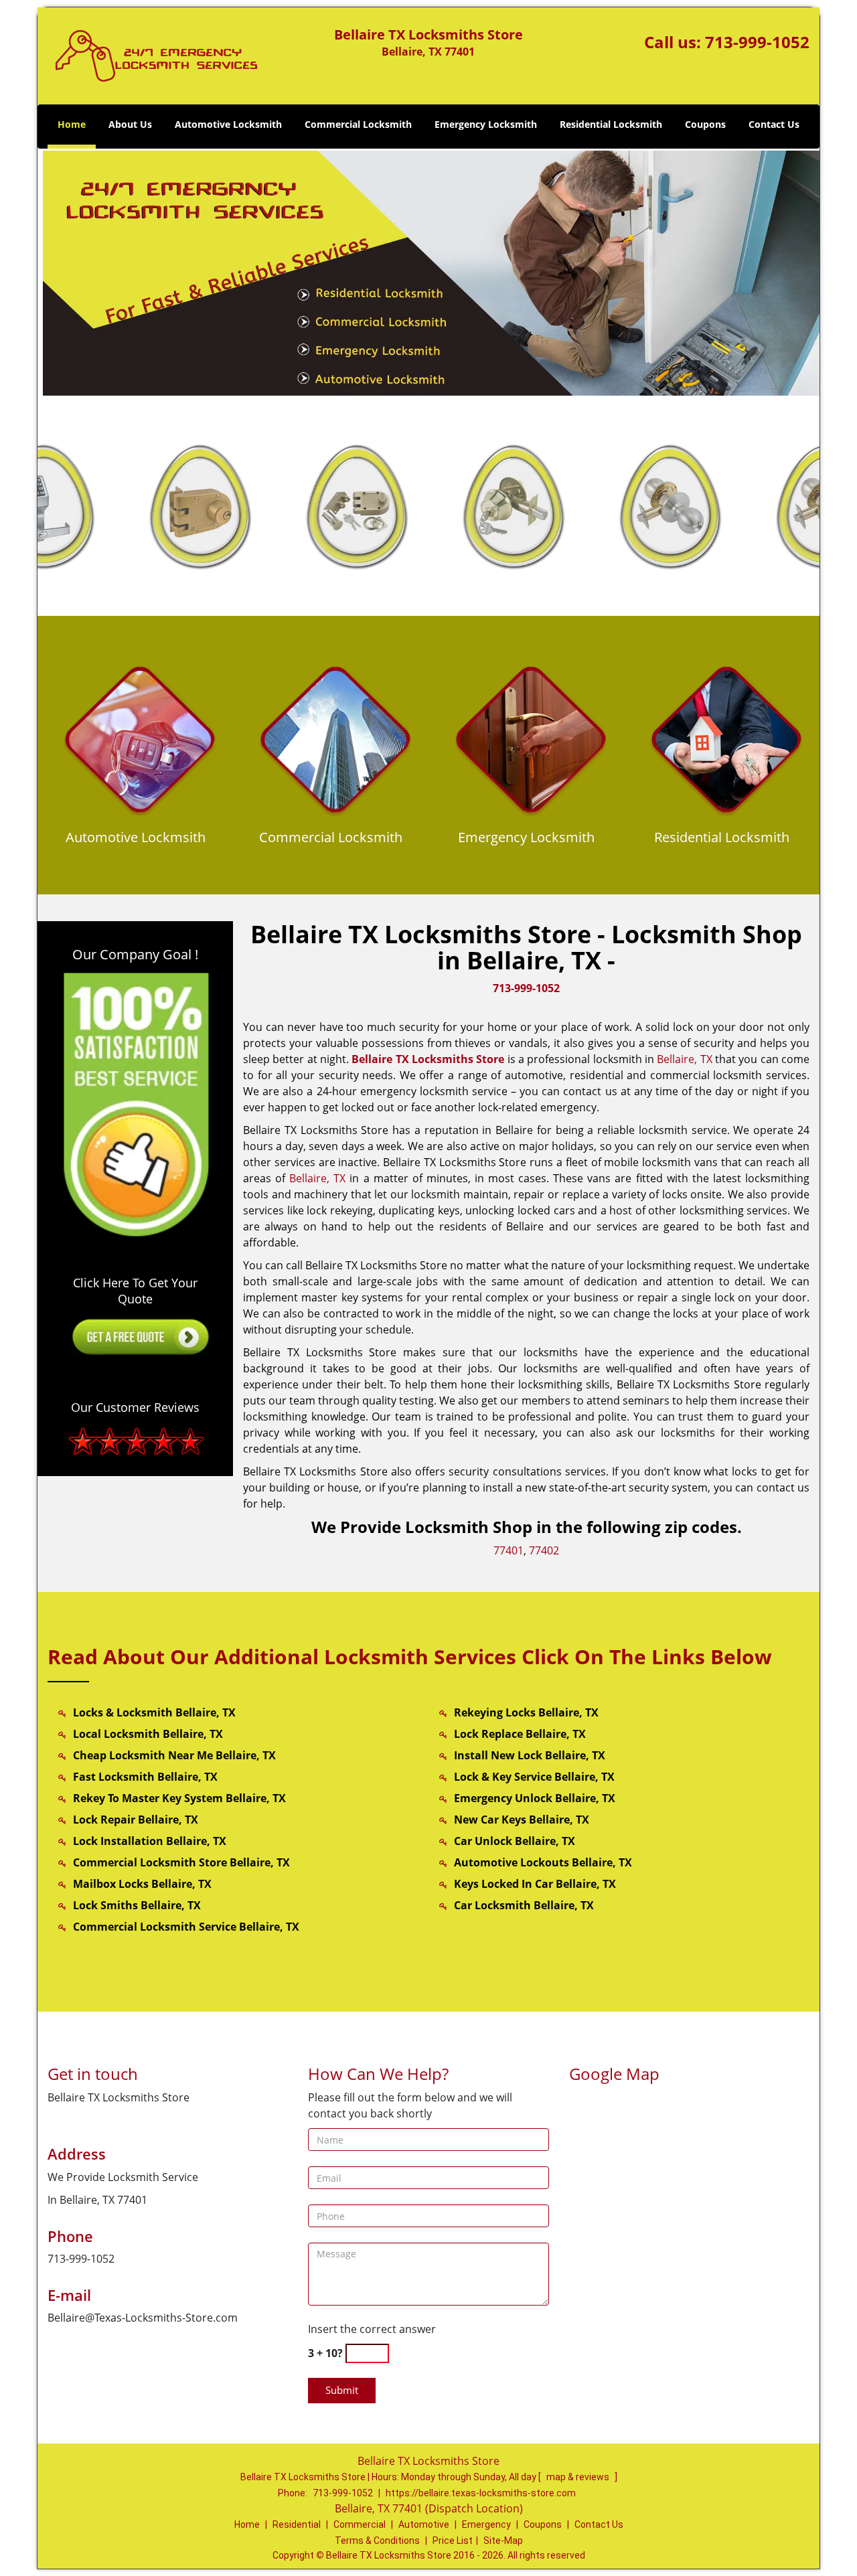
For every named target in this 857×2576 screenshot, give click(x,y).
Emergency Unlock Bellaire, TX (535, 1798)
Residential (297, 2524)
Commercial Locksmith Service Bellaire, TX (186, 1927)
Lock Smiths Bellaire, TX (137, 1905)
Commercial (360, 2524)
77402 (544, 1550)
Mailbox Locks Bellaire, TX (142, 1884)
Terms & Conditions (377, 2541)
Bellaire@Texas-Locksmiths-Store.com (143, 2318)
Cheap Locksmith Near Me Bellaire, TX (174, 1755)
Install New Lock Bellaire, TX (530, 1755)
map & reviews (579, 2477)
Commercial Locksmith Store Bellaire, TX (181, 1862)
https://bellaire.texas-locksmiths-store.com (481, 2493)
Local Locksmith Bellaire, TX (148, 1734)
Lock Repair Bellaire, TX (136, 1820)
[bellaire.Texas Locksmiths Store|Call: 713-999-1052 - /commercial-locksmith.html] (336, 744)
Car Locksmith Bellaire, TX (524, 1905)
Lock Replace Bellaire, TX (520, 1734)
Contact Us (774, 124)
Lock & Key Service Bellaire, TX (534, 1777)
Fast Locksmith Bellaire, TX (145, 1777)
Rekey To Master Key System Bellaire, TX (179, 1798)
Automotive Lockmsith (136, 837)
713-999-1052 (757, 42)
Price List (453, 2541)
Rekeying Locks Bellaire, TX (526, 1712)
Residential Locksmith (611, 124)
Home (72, 124)
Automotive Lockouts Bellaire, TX (543, 1862)
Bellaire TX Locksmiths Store (428, 1059)
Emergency (486, 2524)
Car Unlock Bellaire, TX (515, 1841)
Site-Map (503, 2541)
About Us (130, 124)
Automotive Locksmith (228, 124)
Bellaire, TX (684, 1059)
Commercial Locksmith (358, 124)
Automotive (424, 2524)
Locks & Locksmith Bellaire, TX (154, 1712)
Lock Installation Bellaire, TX (150, 1841)
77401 (509, 1550)
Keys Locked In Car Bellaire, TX (535, 1884)
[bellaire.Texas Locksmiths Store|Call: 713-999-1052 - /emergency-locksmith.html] (531, 744)
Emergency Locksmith (486, 124)
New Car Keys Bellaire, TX (522, 1820)
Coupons (705, 124)
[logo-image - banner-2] (428, 272)
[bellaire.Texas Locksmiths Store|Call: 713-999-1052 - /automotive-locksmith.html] (140, 744)
